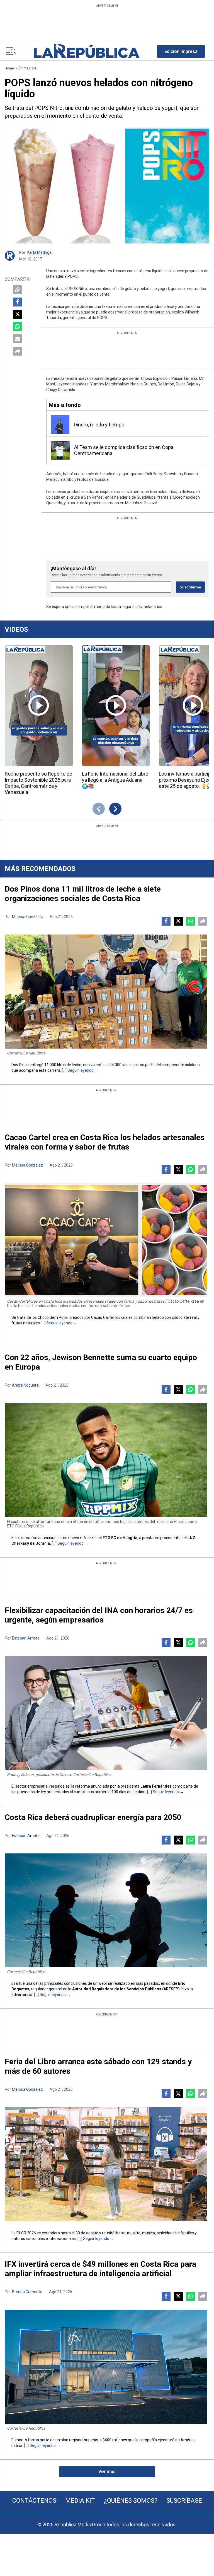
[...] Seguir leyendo (78, 1070)
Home (9, 68)
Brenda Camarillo (27, 2292)
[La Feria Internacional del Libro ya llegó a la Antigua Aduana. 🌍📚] (116, 706)
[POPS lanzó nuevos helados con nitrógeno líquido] (107, 186)
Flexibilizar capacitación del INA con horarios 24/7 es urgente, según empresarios (99, 1615)
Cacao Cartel (102, 1317)
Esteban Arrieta (26, 1638)
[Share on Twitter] (18, 314)
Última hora (27, 68)
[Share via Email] (18, 339)
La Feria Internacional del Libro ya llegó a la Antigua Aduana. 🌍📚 (115, 780)
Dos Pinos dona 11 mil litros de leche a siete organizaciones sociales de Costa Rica (83, 894)
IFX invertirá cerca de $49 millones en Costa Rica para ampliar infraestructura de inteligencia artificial (100, 2269)
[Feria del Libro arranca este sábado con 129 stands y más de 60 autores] (106, 2164)
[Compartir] (18, 351)
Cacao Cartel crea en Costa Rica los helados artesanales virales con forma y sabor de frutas (105, 1142)
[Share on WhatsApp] (18, 327)
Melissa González (27, 917)
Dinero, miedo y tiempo (99, 425)
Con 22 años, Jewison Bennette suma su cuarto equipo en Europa (101, 1362)
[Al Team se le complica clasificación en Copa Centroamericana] (60, 450)
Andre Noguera (25, 1385)
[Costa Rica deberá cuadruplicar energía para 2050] (106, 1910)
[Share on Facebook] (18, 302)
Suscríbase (184, 2501)
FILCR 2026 (26, 2233)
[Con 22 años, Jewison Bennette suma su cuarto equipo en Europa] (106, 1460)
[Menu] (11, 51)
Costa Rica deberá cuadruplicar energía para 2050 (93, 1817)
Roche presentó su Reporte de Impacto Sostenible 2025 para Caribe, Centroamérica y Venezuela (38, 783)
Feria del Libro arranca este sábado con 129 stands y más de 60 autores (98, 2066)
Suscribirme (190, 587)
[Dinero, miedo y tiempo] (60, 425)
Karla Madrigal (40, 252)
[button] (181, 51)
